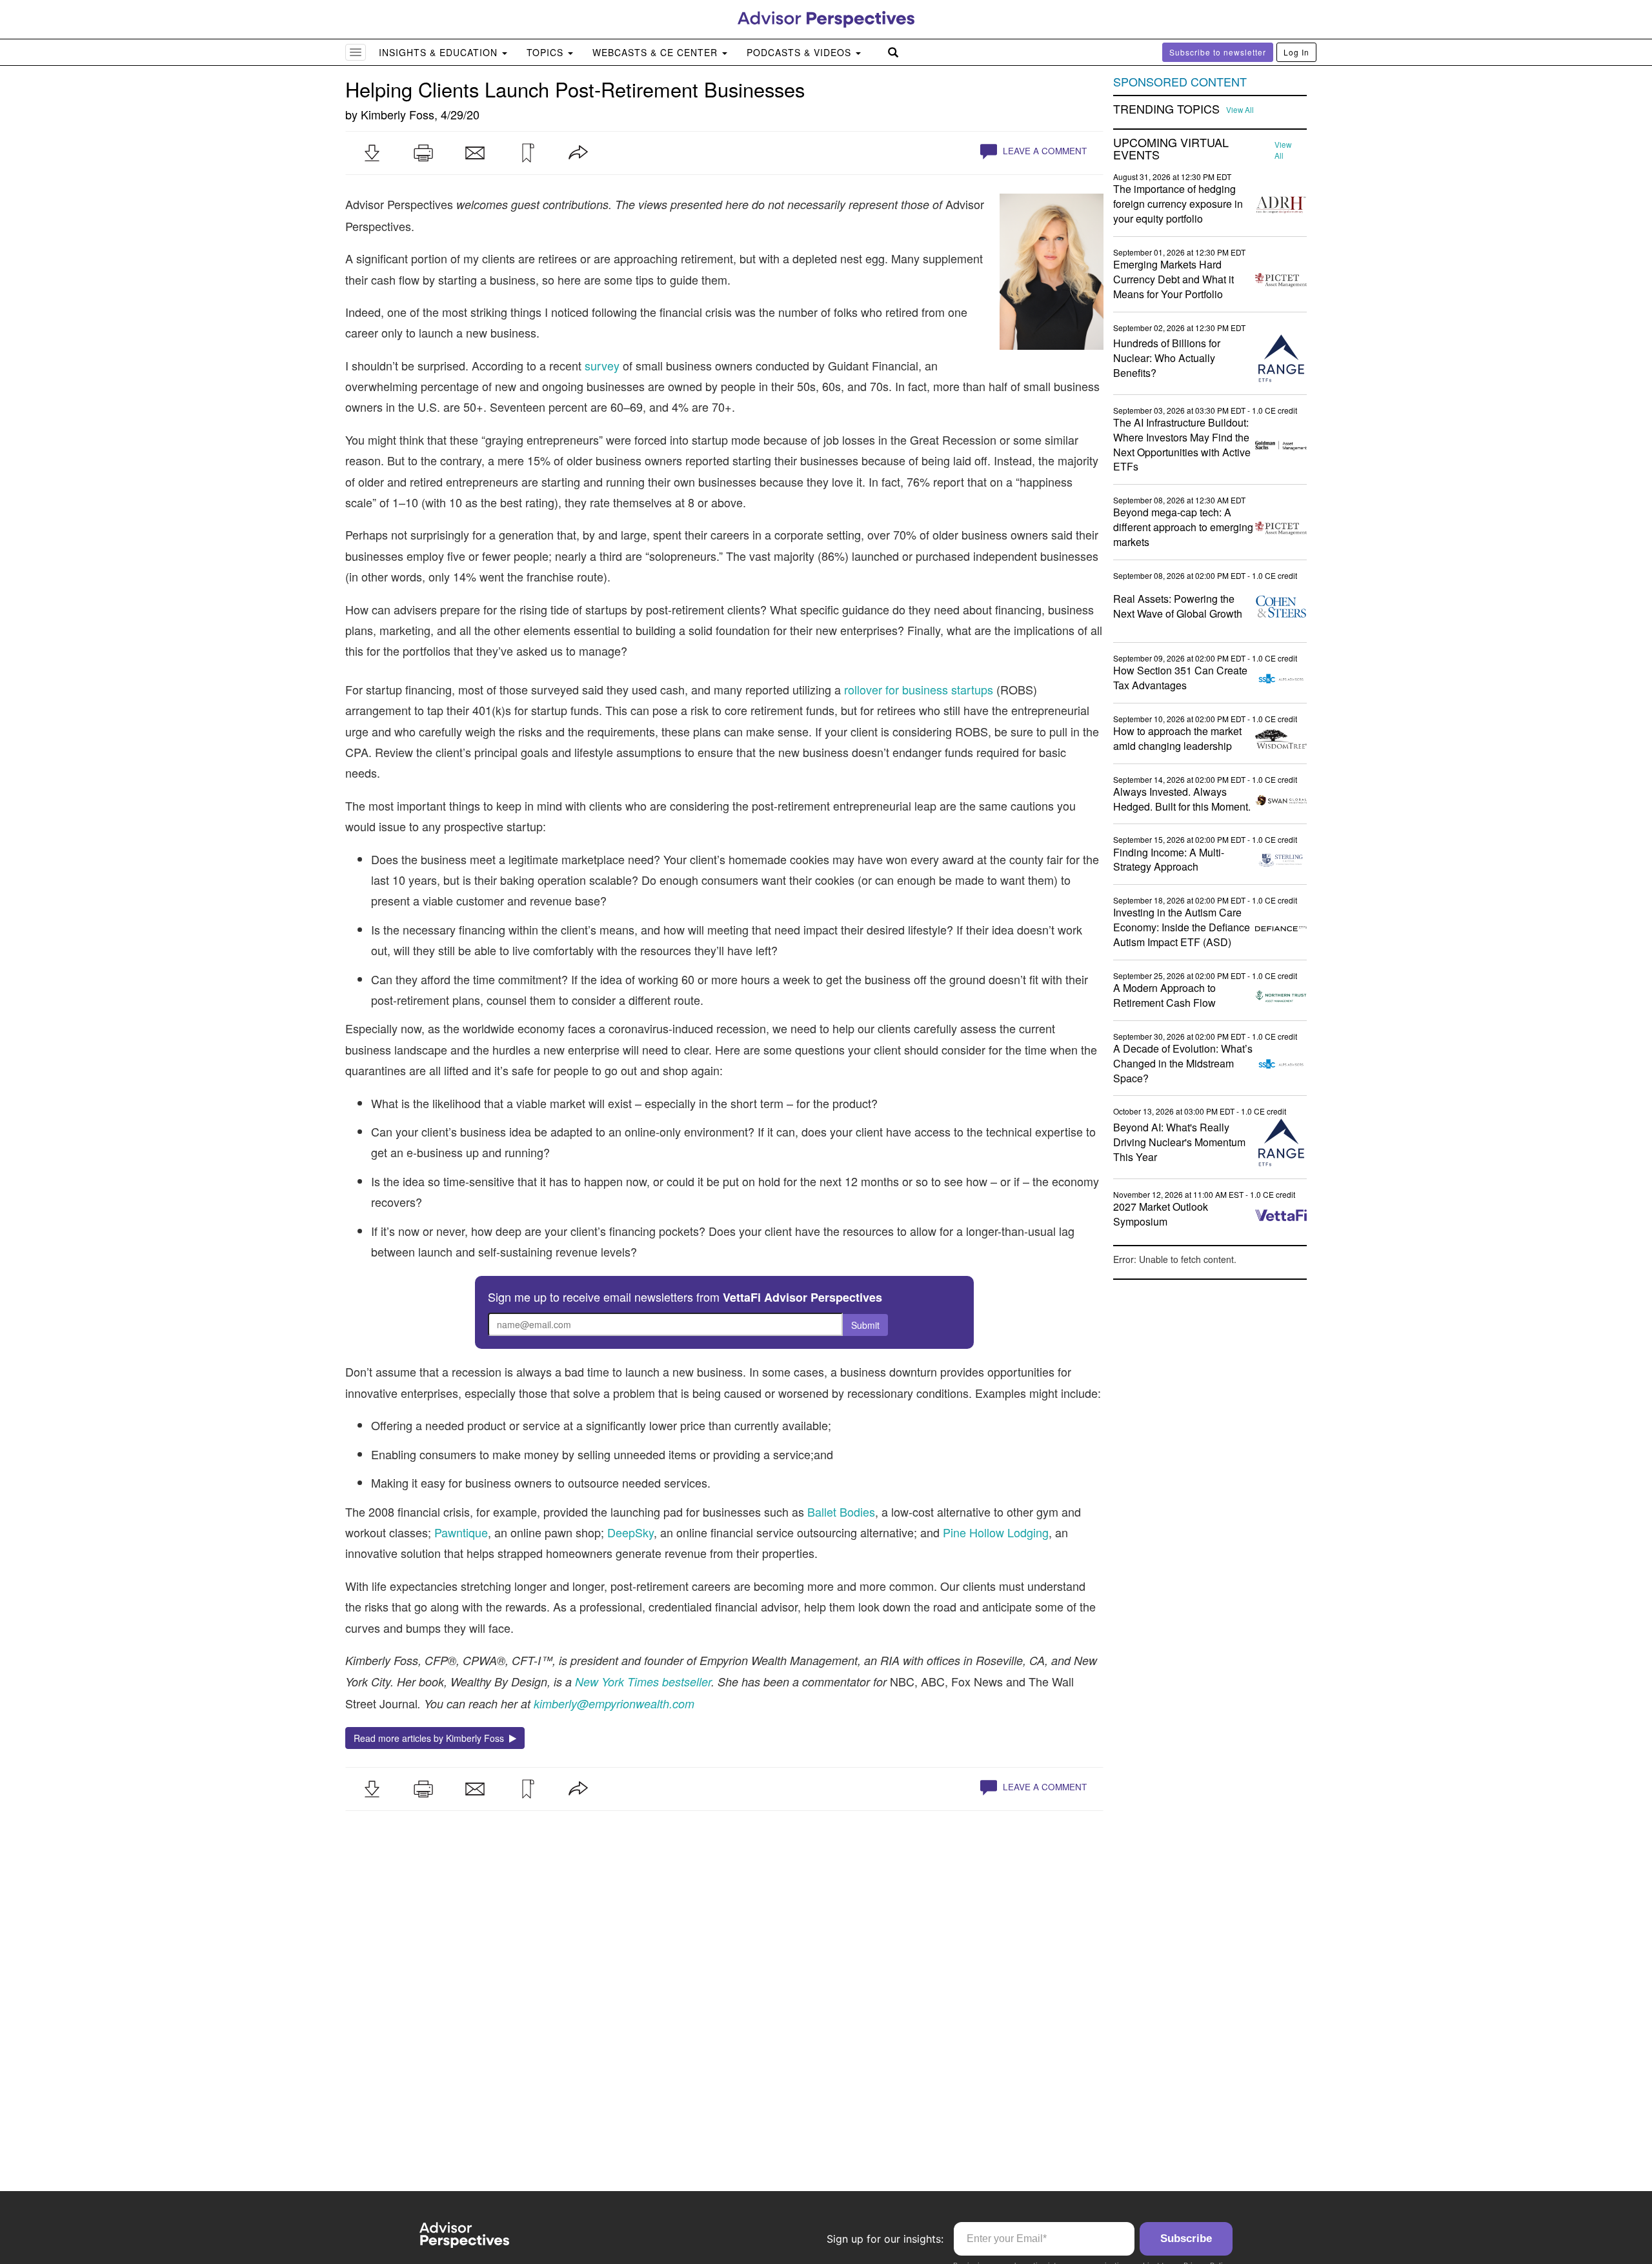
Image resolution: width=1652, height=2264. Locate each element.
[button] (372, 153)
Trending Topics (1166, 109)
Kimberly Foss (398, 114)
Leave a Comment (1043, 151)
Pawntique (461, 1532)
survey (602, 365)
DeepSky (630, 1532)
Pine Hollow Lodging (996, 1532)
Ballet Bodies (841, 1511)
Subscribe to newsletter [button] (1218, 52)
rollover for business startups (919, 689)
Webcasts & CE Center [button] (657, 52)
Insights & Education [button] (440, 52)
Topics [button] (547, 52)
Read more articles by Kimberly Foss (431, 1738)
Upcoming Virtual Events (1171, 149)
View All (1240, 110)
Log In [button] (1296, 52)
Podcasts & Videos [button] (801, 52)
